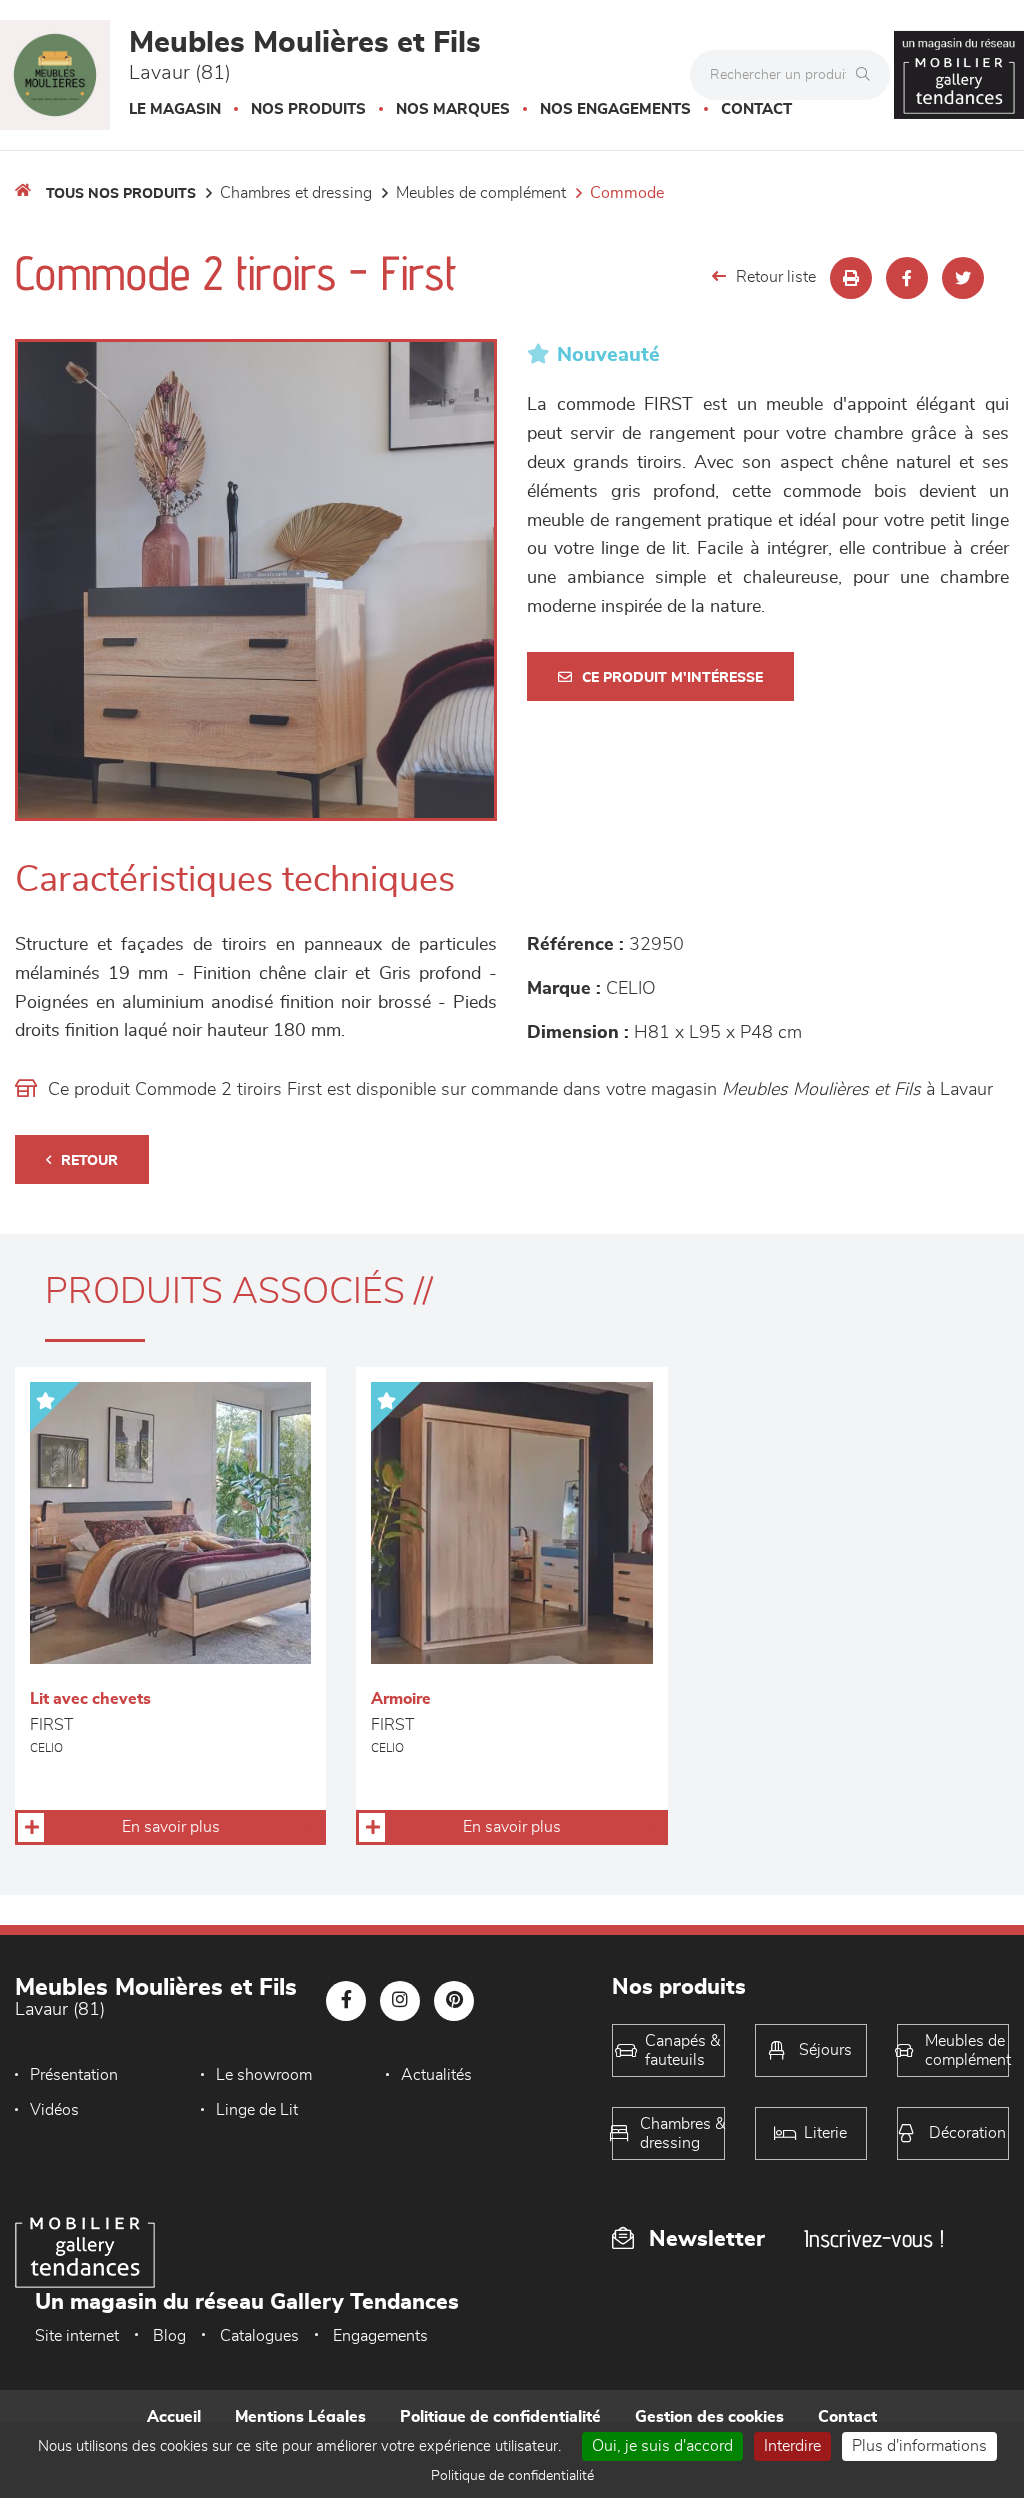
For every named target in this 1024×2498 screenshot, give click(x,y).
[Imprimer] (851, 278)
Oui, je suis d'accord (662, 2446)
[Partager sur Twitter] (963, 278)
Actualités (436, 2075)
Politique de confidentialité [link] (512, 2476)
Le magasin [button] (175, 109)
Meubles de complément (481, 193)
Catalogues (259, 2336)
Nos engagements (615, 109)
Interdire (792, 2446)
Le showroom (264, 2075)
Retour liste (776, 277)
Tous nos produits (121, 194)
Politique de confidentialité (500, 2417)
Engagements (380, 2336)
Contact (756, 109)
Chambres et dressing (296, 193)
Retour (89, 1161)
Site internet (77, 2336)
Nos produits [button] (308, 109)
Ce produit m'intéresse (672, 678)
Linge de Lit (257, 2110)
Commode (627, 193)
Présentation (74, 2075)
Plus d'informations (919, 2446)
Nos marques (453, 109)
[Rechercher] (868, 75)
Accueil (174, 2417)
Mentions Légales (300, 2417)
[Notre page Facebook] (346, 2001)
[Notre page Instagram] (400, 2001)
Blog (169, 2336)
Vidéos (54, 2110)
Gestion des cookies (709, 2417)
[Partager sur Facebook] (907, 278)
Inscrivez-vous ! (874, 2238)
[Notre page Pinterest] (454, 2001)
